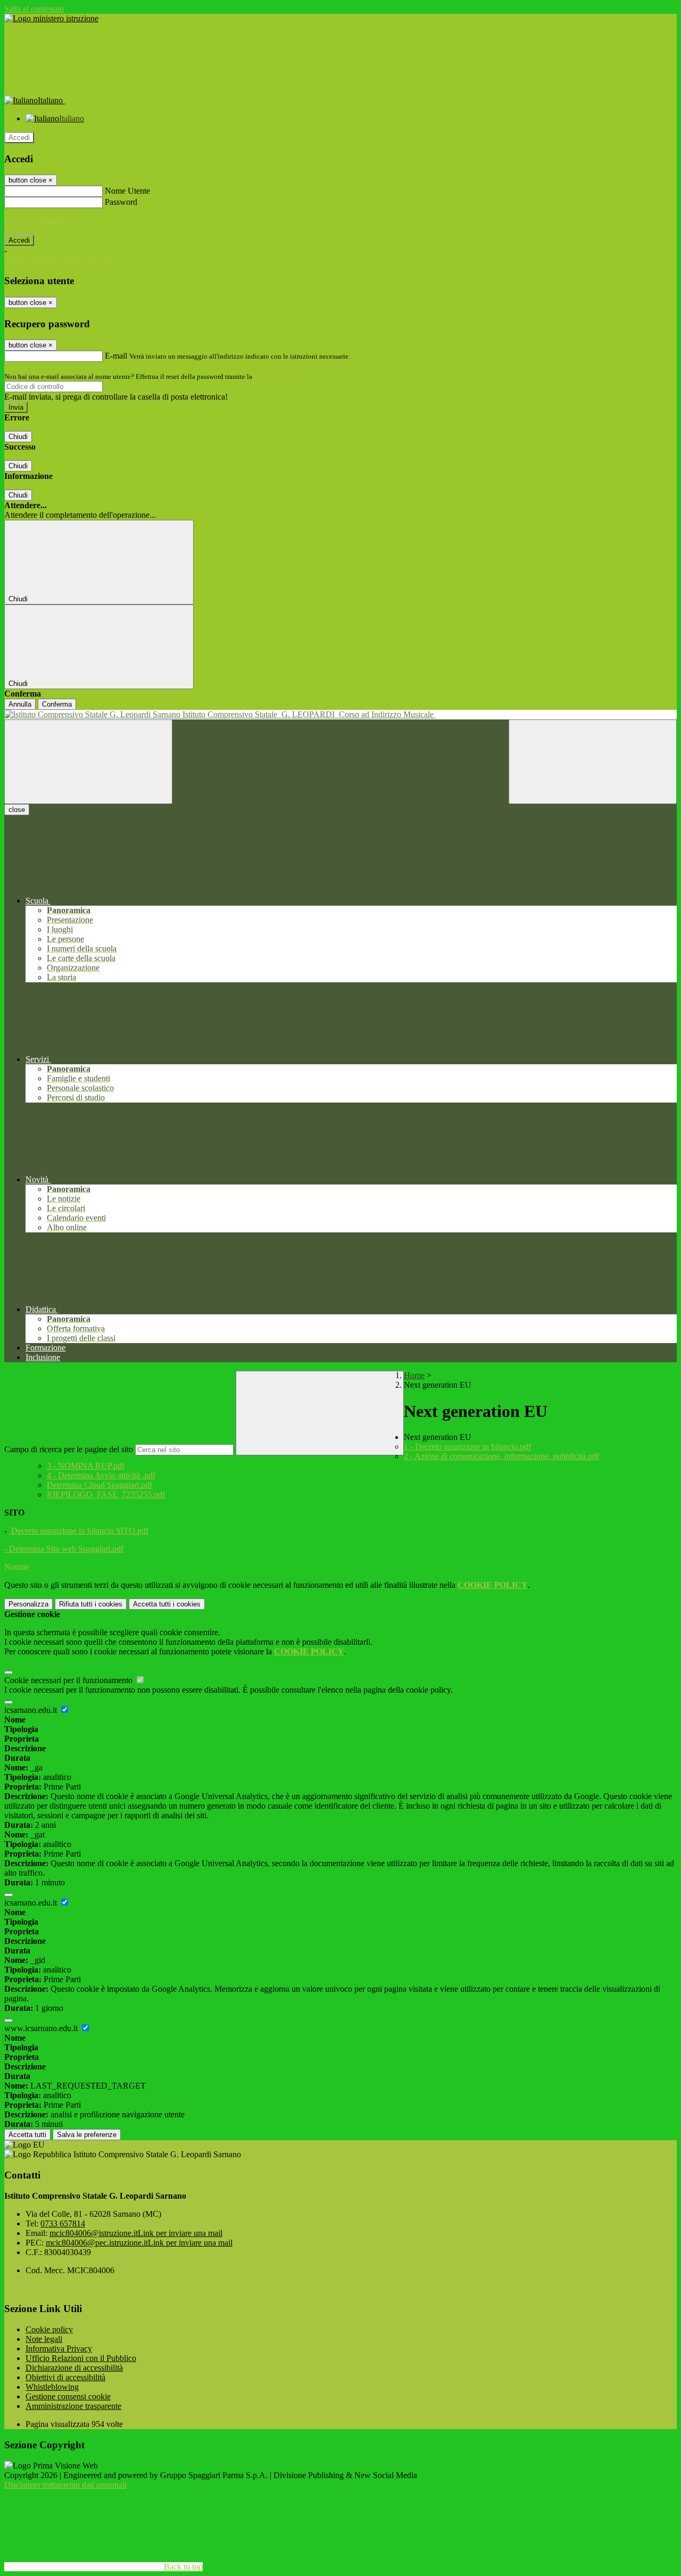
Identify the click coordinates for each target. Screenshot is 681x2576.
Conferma (57, 704)
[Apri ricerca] (593, 762)
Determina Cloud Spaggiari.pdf (99, 1485)
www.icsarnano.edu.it (42, 2028)
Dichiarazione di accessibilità (74, 2368)
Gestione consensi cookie (68, 2396)
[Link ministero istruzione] (51, 18)
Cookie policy (49, 2329)
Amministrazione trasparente (73, 2406)
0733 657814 (63, 2223)
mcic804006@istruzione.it (136, 2233)
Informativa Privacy (59, 2349)
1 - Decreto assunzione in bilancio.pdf (467, 1447)
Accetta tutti (167, 1604)
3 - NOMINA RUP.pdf (86, 1466)
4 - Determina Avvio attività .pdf (101, 1475)
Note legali (44, 2339)
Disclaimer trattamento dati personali (65, 2485)
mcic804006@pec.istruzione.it (139, 2243)
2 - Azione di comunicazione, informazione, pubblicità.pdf (501, 1456)
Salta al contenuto (34, 9)
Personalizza (28, 1604)
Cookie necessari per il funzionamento (69, 1680)
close (17, 810)
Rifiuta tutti (91, 1604)
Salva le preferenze (87, 2135)
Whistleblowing (52, 2387)
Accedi (19, 138)
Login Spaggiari (277, 376)
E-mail (116, 356)
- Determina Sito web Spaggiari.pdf (64, 1549)
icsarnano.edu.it (32, 1710)
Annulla (20, 704)
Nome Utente (127, 191)
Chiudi (18, 437)
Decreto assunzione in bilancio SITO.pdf (79, 1531)
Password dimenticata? (43, 221)
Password (121, 202)
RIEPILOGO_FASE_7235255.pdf (106, 1494)
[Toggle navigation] (88, 762)
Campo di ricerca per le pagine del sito (69, 1449)
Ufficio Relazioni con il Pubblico (81, 2358)
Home (414, 1375)
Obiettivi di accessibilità (65, 2377)
